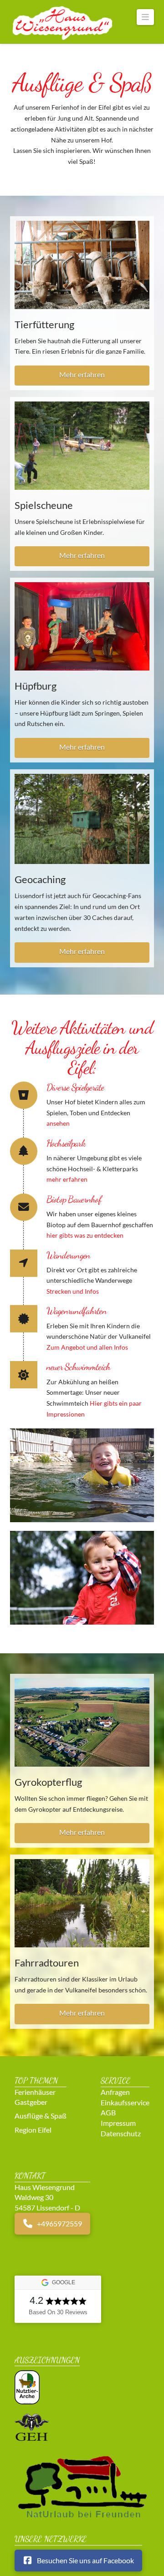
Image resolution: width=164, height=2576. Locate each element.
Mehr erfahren (82, 374)
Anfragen (115, 2092)
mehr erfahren (67, 1179)
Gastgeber (31, 2102)
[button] (146, 17)
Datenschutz (121, 2133)
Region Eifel (33, 2129)
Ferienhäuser (35, 2091)
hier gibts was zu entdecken (85, 1235)
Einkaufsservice (125, 2102)
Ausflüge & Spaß (41, 2116)
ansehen (58, 1123)
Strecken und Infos (73, 1291)
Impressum (118, 2123)
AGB (108, 2112)
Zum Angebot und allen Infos (87, 1347)
